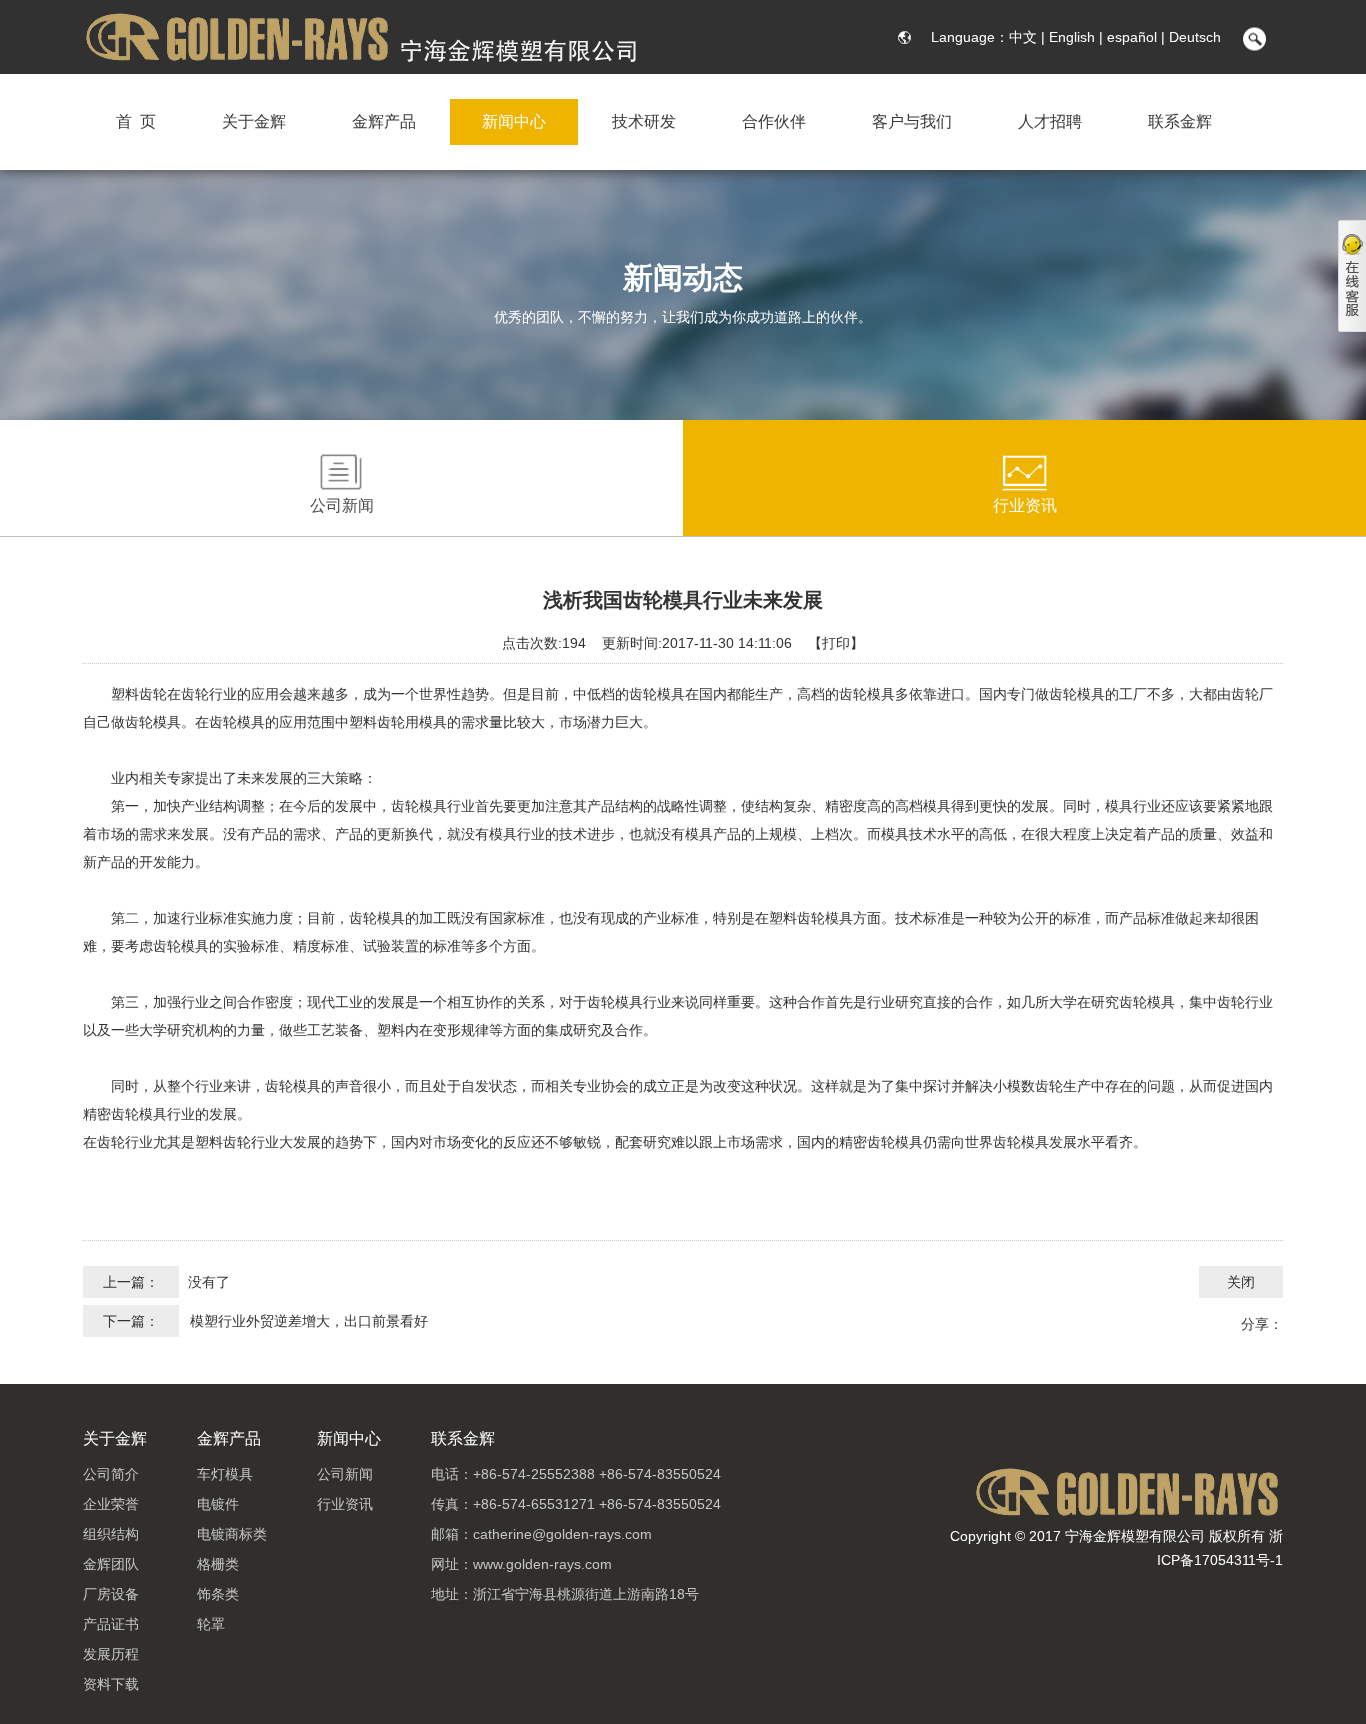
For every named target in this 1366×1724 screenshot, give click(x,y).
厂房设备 (111, 1594)
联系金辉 (1180, 121)
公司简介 (111, 1474)
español (1132, 37)
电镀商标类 (232, 1534)
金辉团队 (111, 1564)
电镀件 (218, 1504)
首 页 (136, 121)
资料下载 (111, 1684)
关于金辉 (254, 121)
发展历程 (111, 1654)
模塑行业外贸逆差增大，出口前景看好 (309, 1321)
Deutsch (1195, 37)
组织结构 (111, 1534)
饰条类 (218, 1594)
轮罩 (211, 1624)
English (1072, 37)
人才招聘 (1050, 121)
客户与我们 (912, 121)
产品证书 (111, 1624)
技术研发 (644, 121)
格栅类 (218, 1564)
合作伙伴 (774, 121)
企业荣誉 (111, 1504)
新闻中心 (514, 121)
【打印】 (836, 643)
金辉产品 (384, 121)
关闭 (1241, 1282)
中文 (1023, 37)
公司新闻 (342, 505)
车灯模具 (225, 1474)
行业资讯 (1025, 505)
